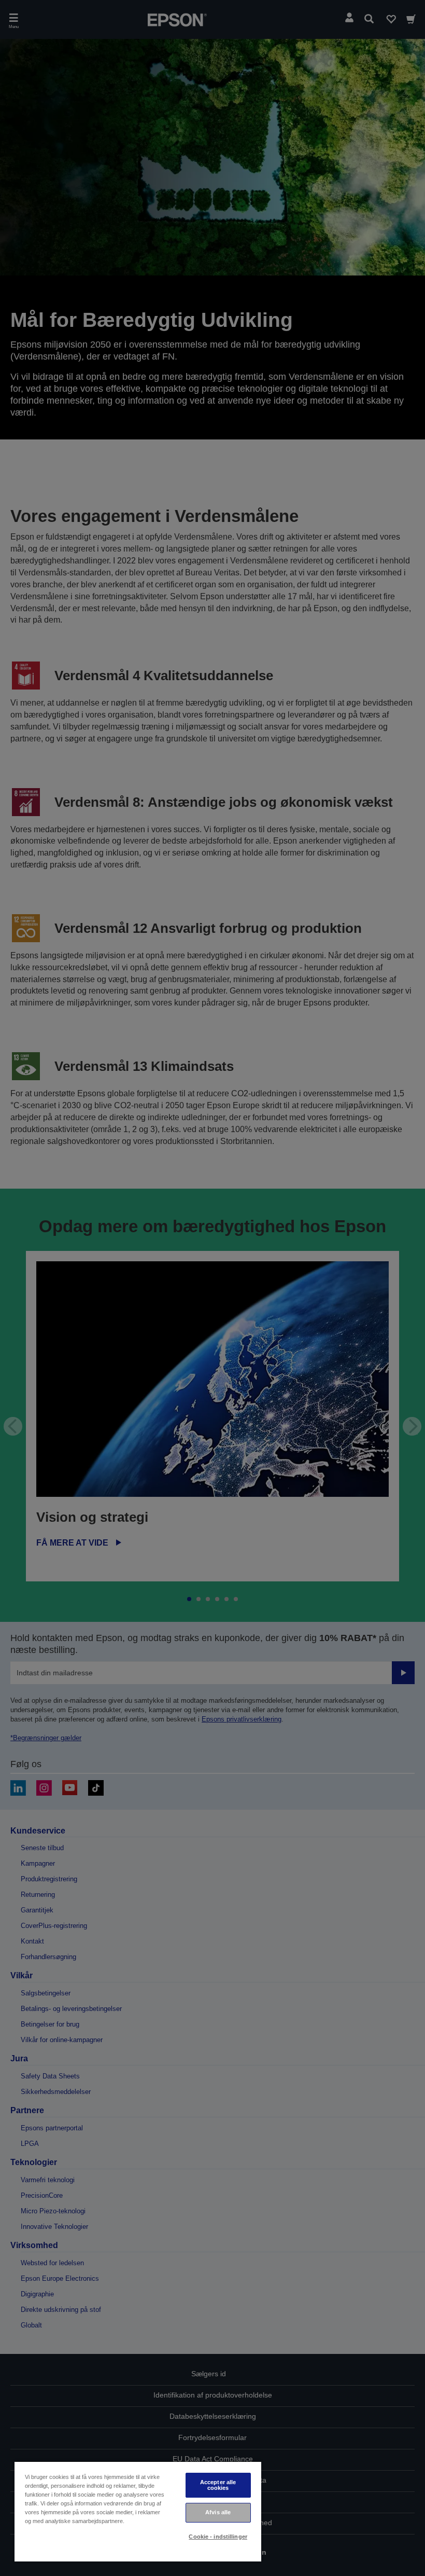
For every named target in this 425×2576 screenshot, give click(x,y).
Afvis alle (218, 2512)
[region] (138, 2511)
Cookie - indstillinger (218, 2537)
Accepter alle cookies (218, 2485)
